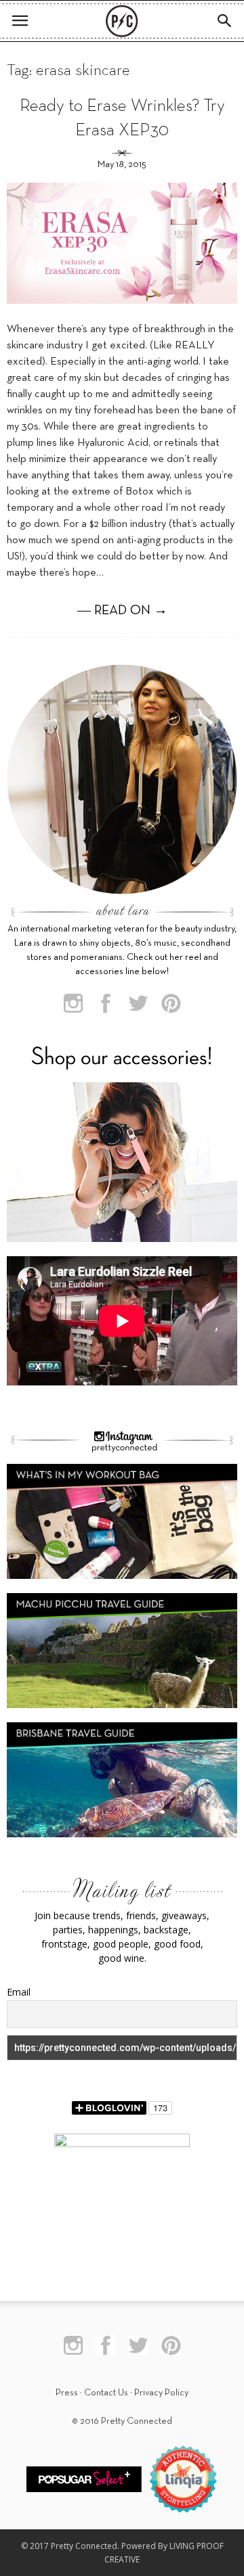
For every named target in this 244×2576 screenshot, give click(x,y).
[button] (225, 21)
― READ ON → (122, 611)
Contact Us (106, 2393)
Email (19, 1992)
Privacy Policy (161, 2393)
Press (67, 2393)
